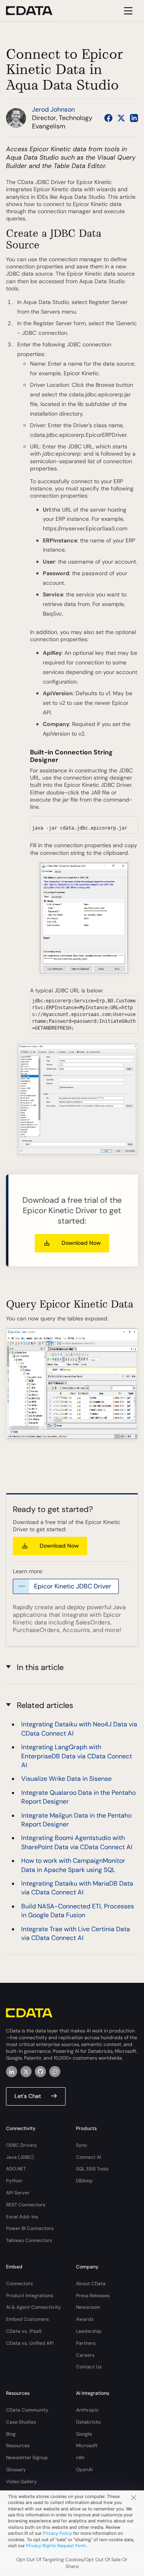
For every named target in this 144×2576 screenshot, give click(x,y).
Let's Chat (28, 2096)
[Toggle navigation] (127, 11)
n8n (80, 2458)
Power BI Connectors (30, 2228)
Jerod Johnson (53, 109)
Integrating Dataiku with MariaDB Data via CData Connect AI (77, 1888)
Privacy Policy (57, 2533)
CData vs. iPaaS (24, 2331)
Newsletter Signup (27, 2458)
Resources (18, 2446)
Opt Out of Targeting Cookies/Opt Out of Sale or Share (72, 2563)
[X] (26, 2072)
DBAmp (84, 2181)
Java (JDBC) (20, 2157)
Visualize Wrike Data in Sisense (66, 1779)
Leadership (89, 2331)
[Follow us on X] (121, 118)
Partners (86, 2343)
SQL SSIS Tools (92, 2169)
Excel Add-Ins (22, 2217)
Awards (85, 2319)
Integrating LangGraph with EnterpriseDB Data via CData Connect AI (77, 1756)
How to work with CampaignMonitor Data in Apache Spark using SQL (73, 1865)
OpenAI (84, 2470)
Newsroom (88, 2307)
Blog (11, 2434)
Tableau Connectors (29, 2240)
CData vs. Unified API (30, 2343)
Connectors (19, 2284)
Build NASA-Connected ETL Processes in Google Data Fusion (78, 1911)
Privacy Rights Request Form (56, 2546)
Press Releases (93, 2296)
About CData (91, 2284)
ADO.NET (16, 2169)
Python (14, 2181)
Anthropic (87, 2410)
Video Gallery (21, 2482)
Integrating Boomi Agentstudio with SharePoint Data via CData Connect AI (77, 1842)
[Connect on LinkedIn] (134, 118)
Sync (82, 2145)
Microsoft (87, 2446)
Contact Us (89, 2367)
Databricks (88, 2422)
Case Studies (21, 2422)
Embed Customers (27, 2319)
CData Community (27, 2410)
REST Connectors (26, 2205)
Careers (85, 2355)
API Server (18, 2193)
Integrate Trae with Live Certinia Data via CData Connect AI (76, 1933)
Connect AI (89, 2157)
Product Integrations (30, 2296)
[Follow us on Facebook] (108, 118)
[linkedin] (12, 2072)
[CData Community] (55, 2072)
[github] (40, 2072)
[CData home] (35, 11)
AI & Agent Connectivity (33, 2307)
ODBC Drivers (21, 2145)
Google (84, 2434)
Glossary (16, 2470)
